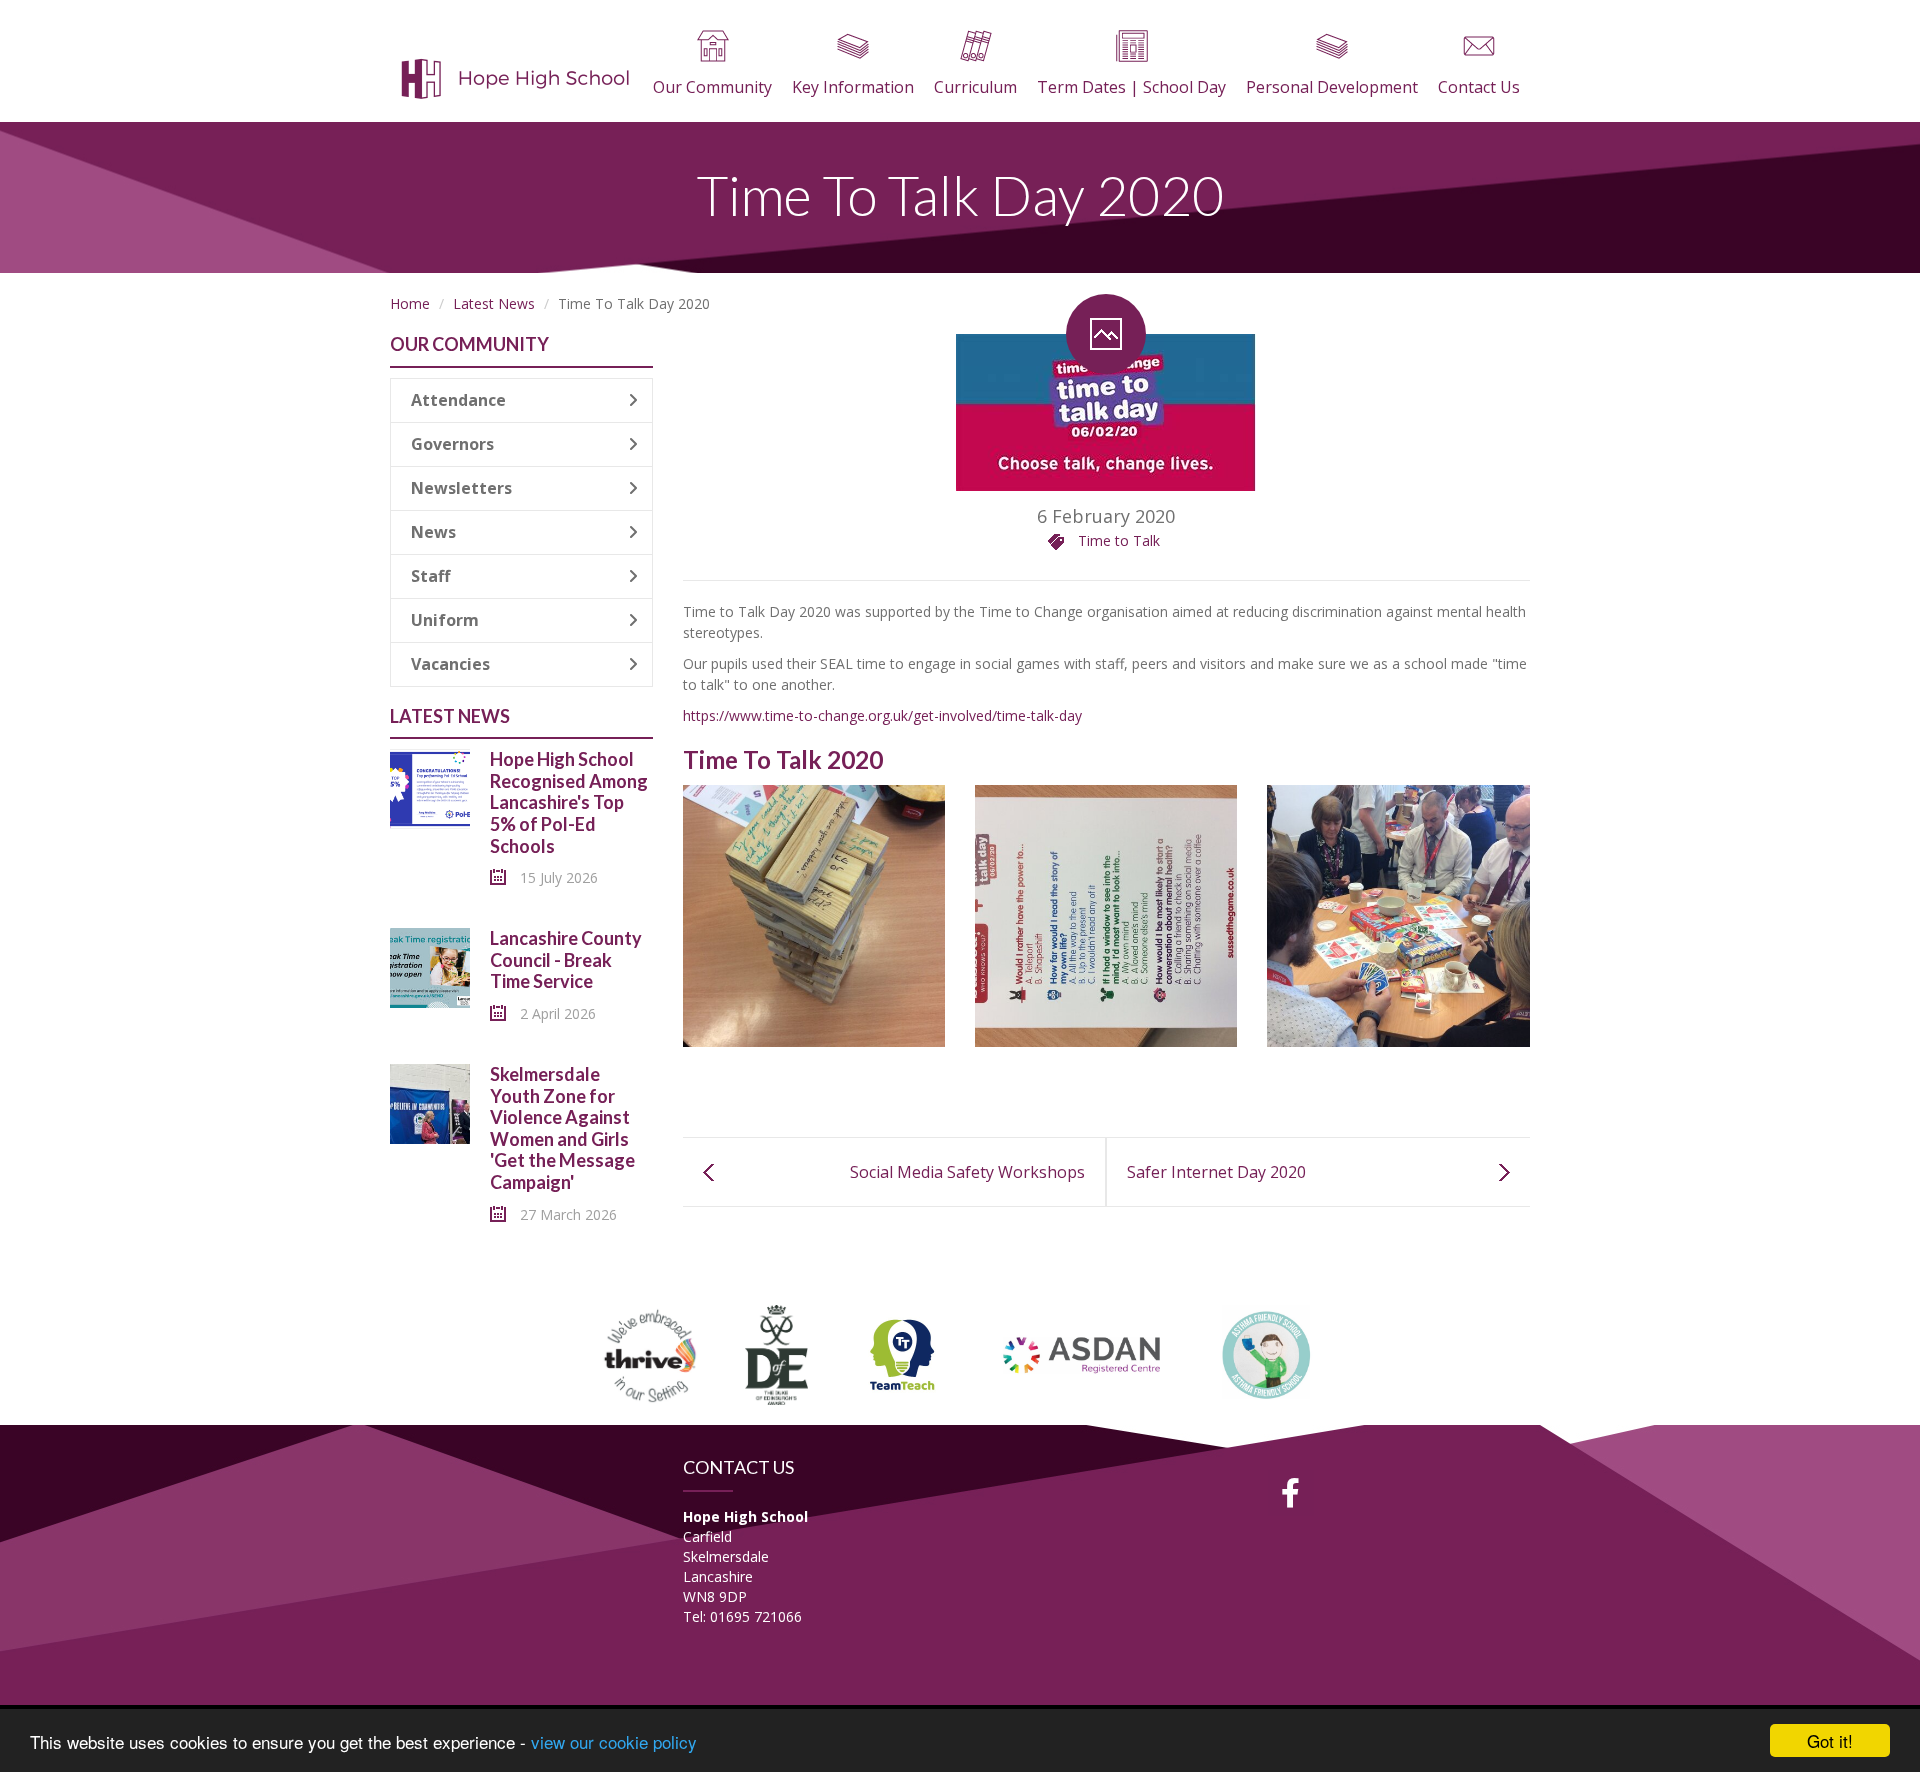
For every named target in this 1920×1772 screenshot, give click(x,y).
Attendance (458, 400)
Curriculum (975, 87)
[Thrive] (651, 1352)
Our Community (712, 87)
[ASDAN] (1083, 1352)
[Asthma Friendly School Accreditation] (1267, 1352)
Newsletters (461, 488)
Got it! (1830, 1740)
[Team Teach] (902, 1352)
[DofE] (776, 1352)
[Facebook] (1291, 1493)
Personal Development (1332, 87)
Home (410, 303)
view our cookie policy (614, 1741)
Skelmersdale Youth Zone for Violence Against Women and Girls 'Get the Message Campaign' (562, 1128)
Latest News (494, 303)
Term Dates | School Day (1131, 87)
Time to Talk (1119, 540)
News (433, 532)
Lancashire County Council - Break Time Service (566, 959)
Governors (452, 444)
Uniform (445, 620)
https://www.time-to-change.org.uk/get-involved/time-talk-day (882, 715)
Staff (430, 576)
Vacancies (450, 664)
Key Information (853, 87)
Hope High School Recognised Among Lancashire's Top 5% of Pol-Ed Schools (569, 802)
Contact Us (1479, 87)
